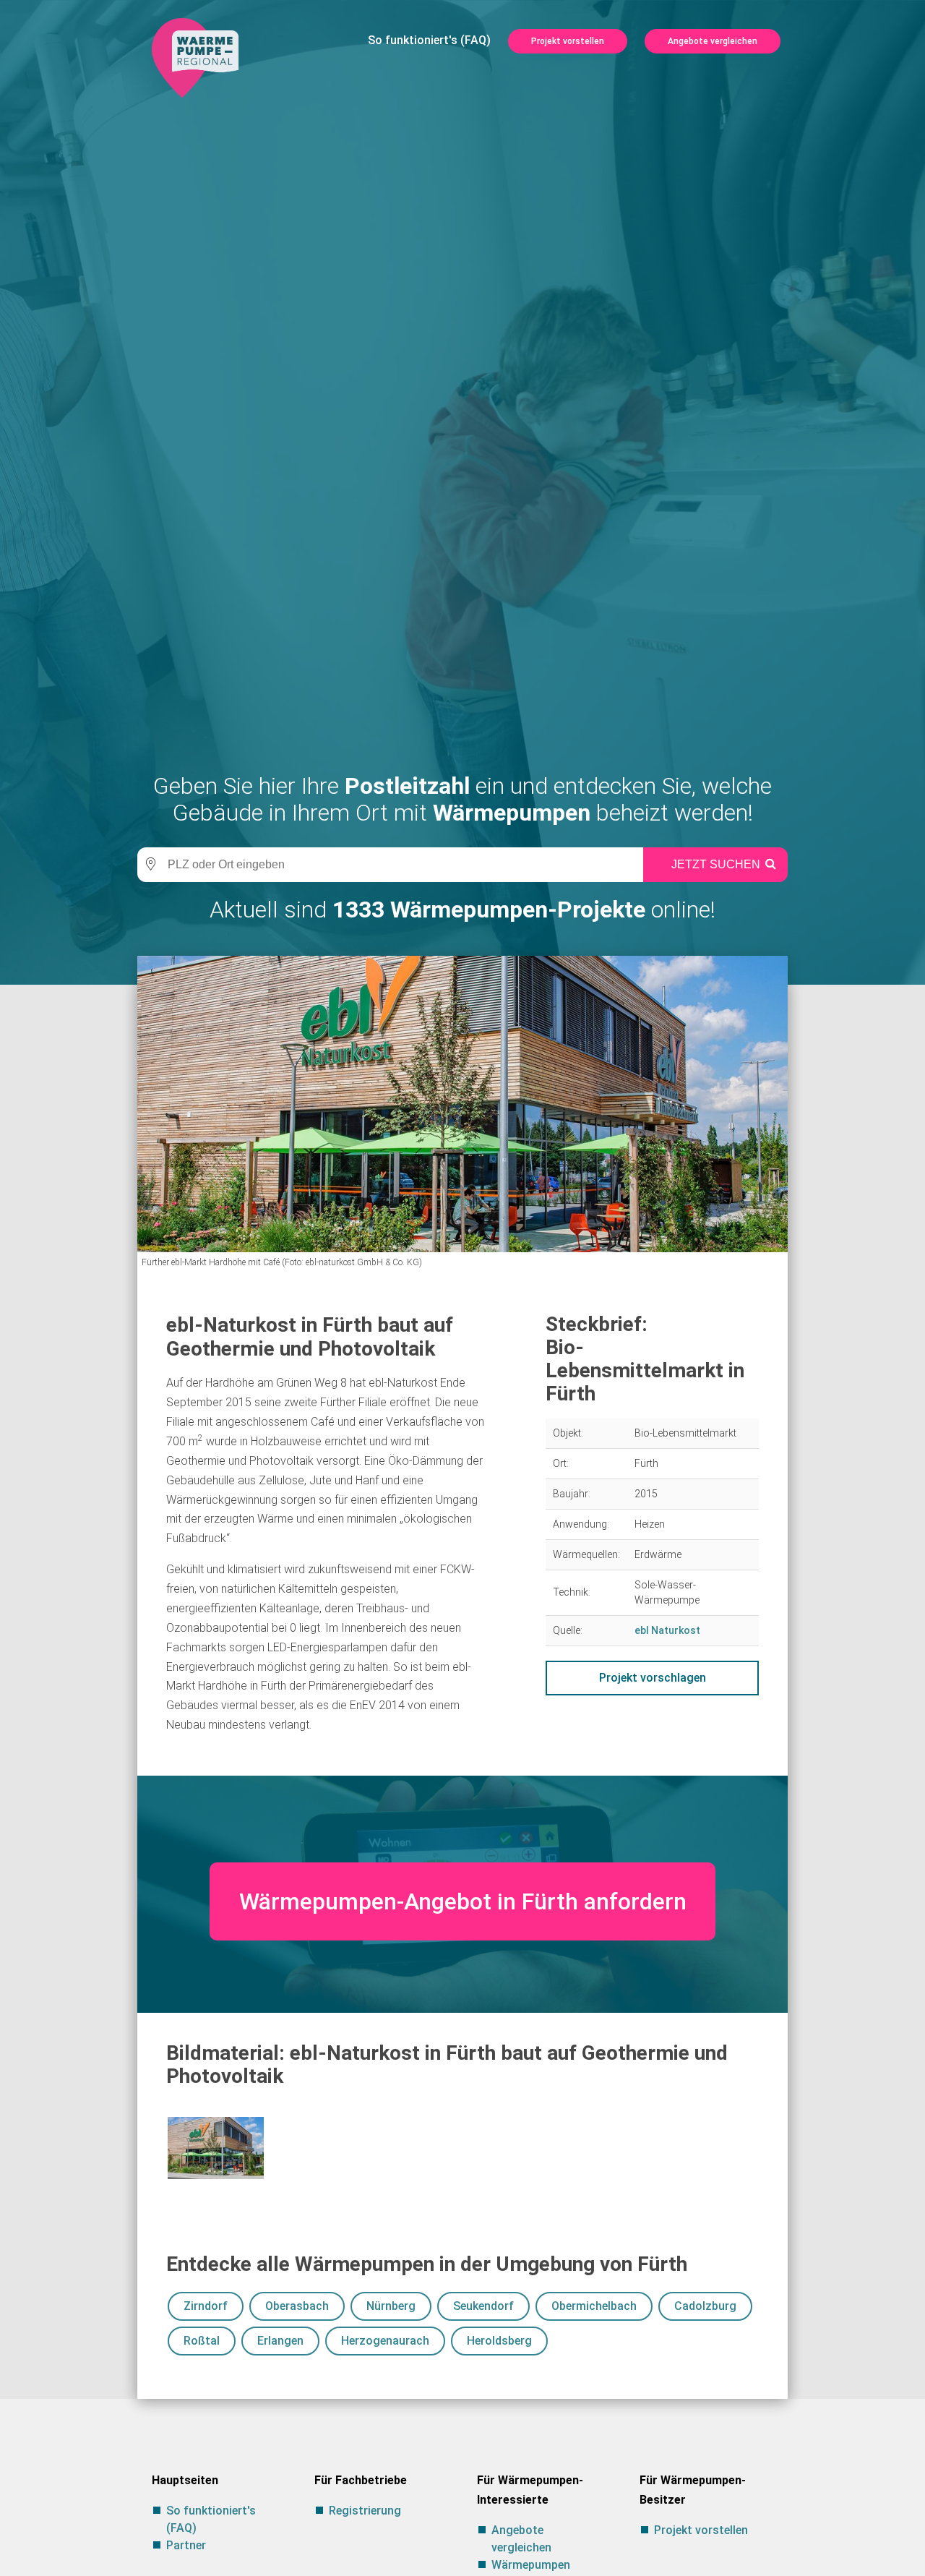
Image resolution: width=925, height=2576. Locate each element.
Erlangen (280, 2341)
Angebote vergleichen (713, 41)
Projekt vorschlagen (653, 1678)
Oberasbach (297, 2306)
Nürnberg (391, 2306)
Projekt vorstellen (568, 41)
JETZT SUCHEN (716, 864)
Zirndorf (206, 2306)
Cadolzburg (705, 2306)
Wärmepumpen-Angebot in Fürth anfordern (463, 1901)
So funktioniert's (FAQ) (429, 40)
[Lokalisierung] (148, 865)
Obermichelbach (594, 2306)
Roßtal (202, 2341)
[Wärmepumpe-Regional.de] (195, 57)
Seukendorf (483, 2306)
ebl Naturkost (667, 1630)
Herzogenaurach (385, 2341)
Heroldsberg (499, 2341)
